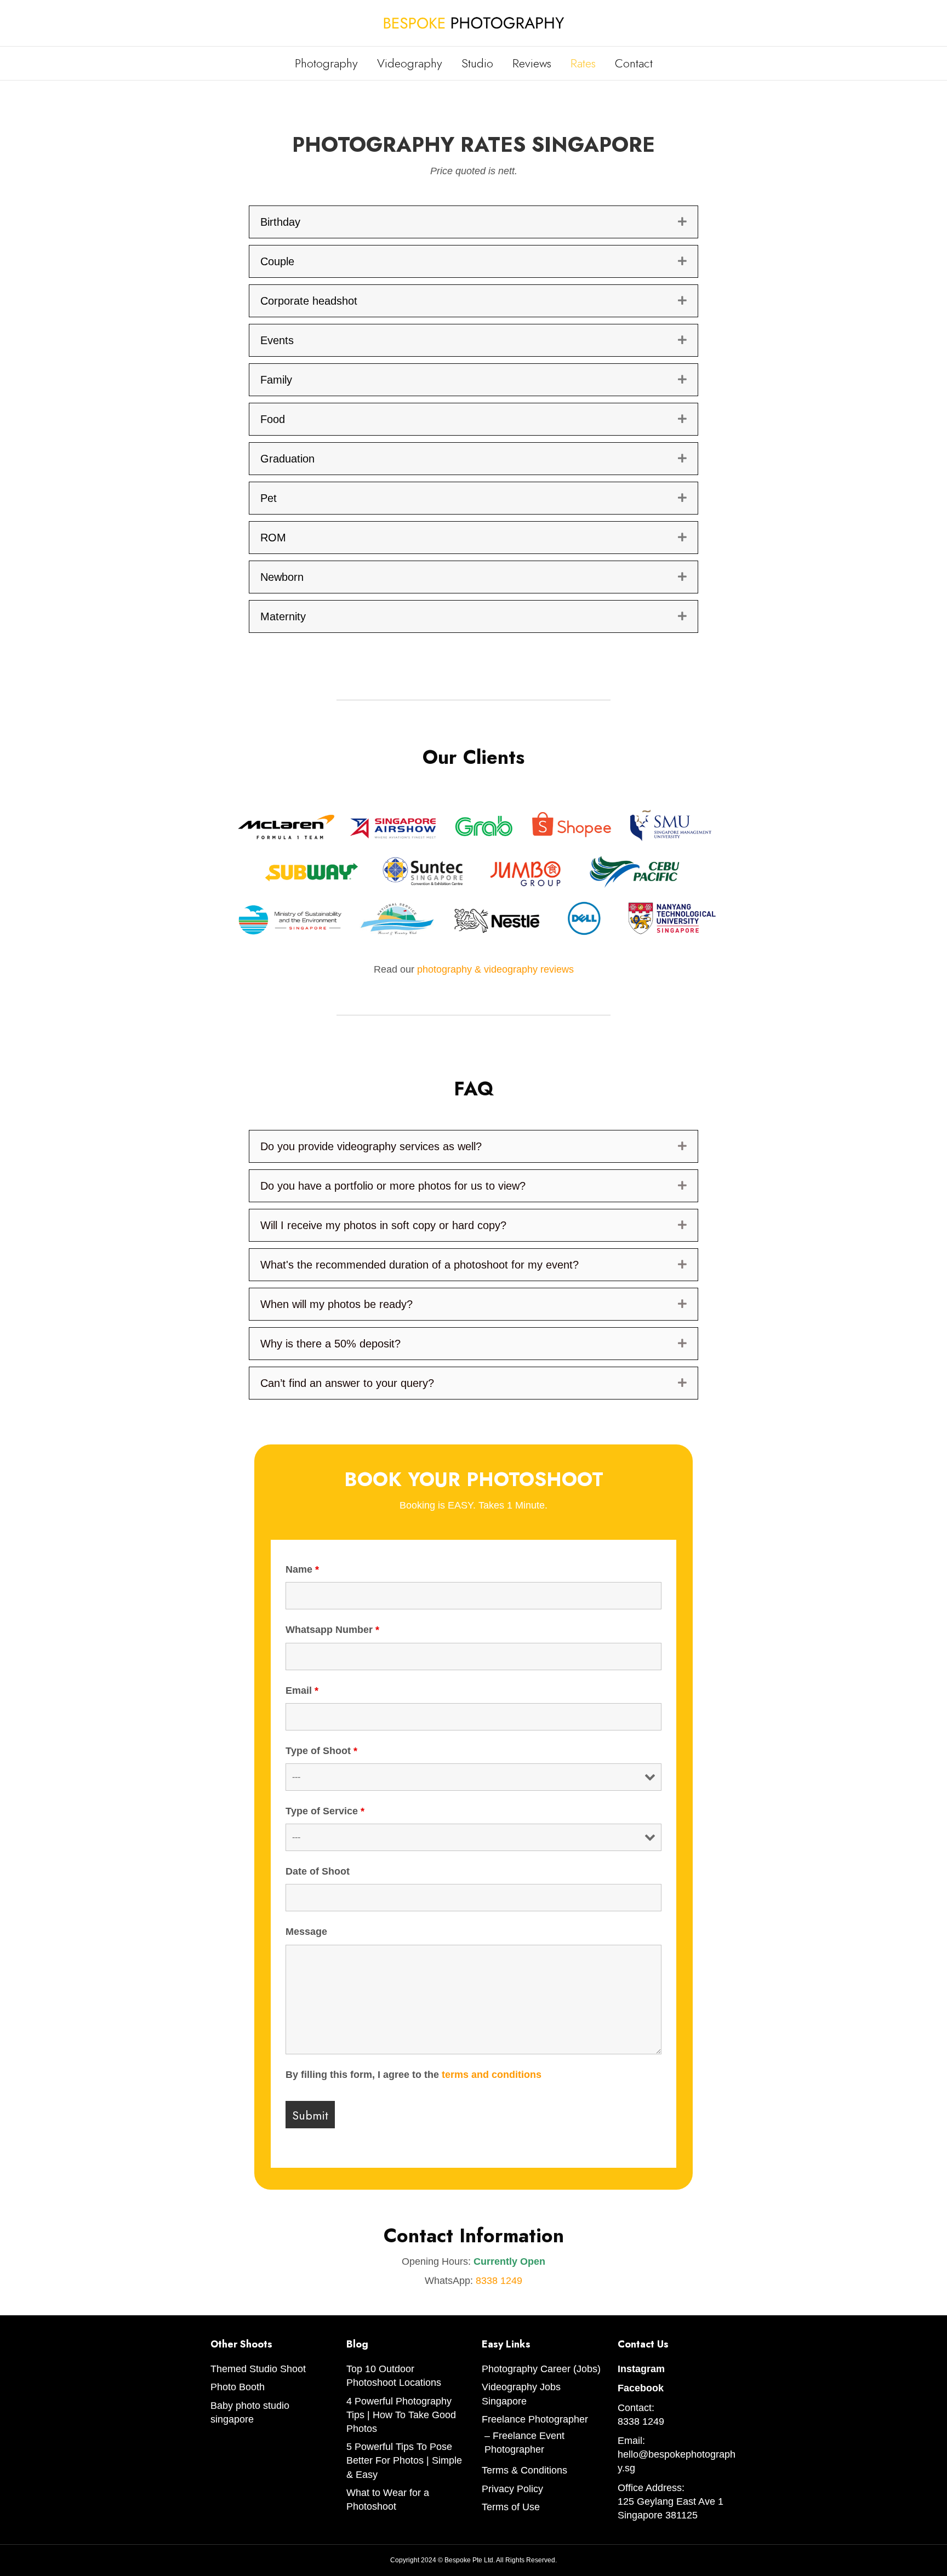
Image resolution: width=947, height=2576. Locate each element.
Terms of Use (511, 2507)
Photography (326, 63)
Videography (410, 63)
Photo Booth (238, 2387)
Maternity (283, 616)
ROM (273, 538)
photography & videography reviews (495, 969)
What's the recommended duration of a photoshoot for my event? (420, 1265)
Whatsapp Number (332, 1630)
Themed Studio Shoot (258, 2369)
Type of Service (325, 1811)
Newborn (282, 577)
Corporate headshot (309, 301)
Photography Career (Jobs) (541, 2369)
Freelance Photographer (535, 2419)
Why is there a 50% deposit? (330, 1344)
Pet (269, 498)
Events (277, 340)
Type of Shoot (321, 1751)
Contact (634, 63)
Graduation (287, 459)
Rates (583, 63)
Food (273, 419)
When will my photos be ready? (336, 1304)
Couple (277, 261)
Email (302, 1690)
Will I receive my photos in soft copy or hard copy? (383, 1225)
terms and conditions (492, 2075)
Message (306, 1932)
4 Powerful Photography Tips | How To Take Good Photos (401, 2415)
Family (276, 380)
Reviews (532, 63)
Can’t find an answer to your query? (347, 1383)
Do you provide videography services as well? (371, 1146)
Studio (477, 63)
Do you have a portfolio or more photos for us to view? (393, 1186)
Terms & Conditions (524, 2470)
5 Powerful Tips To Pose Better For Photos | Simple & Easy (404, 2460)
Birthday (280, 222)
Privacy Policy (512, 2489)
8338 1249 (499, 2281)
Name (302, 1569)
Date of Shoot (318, 1871)
